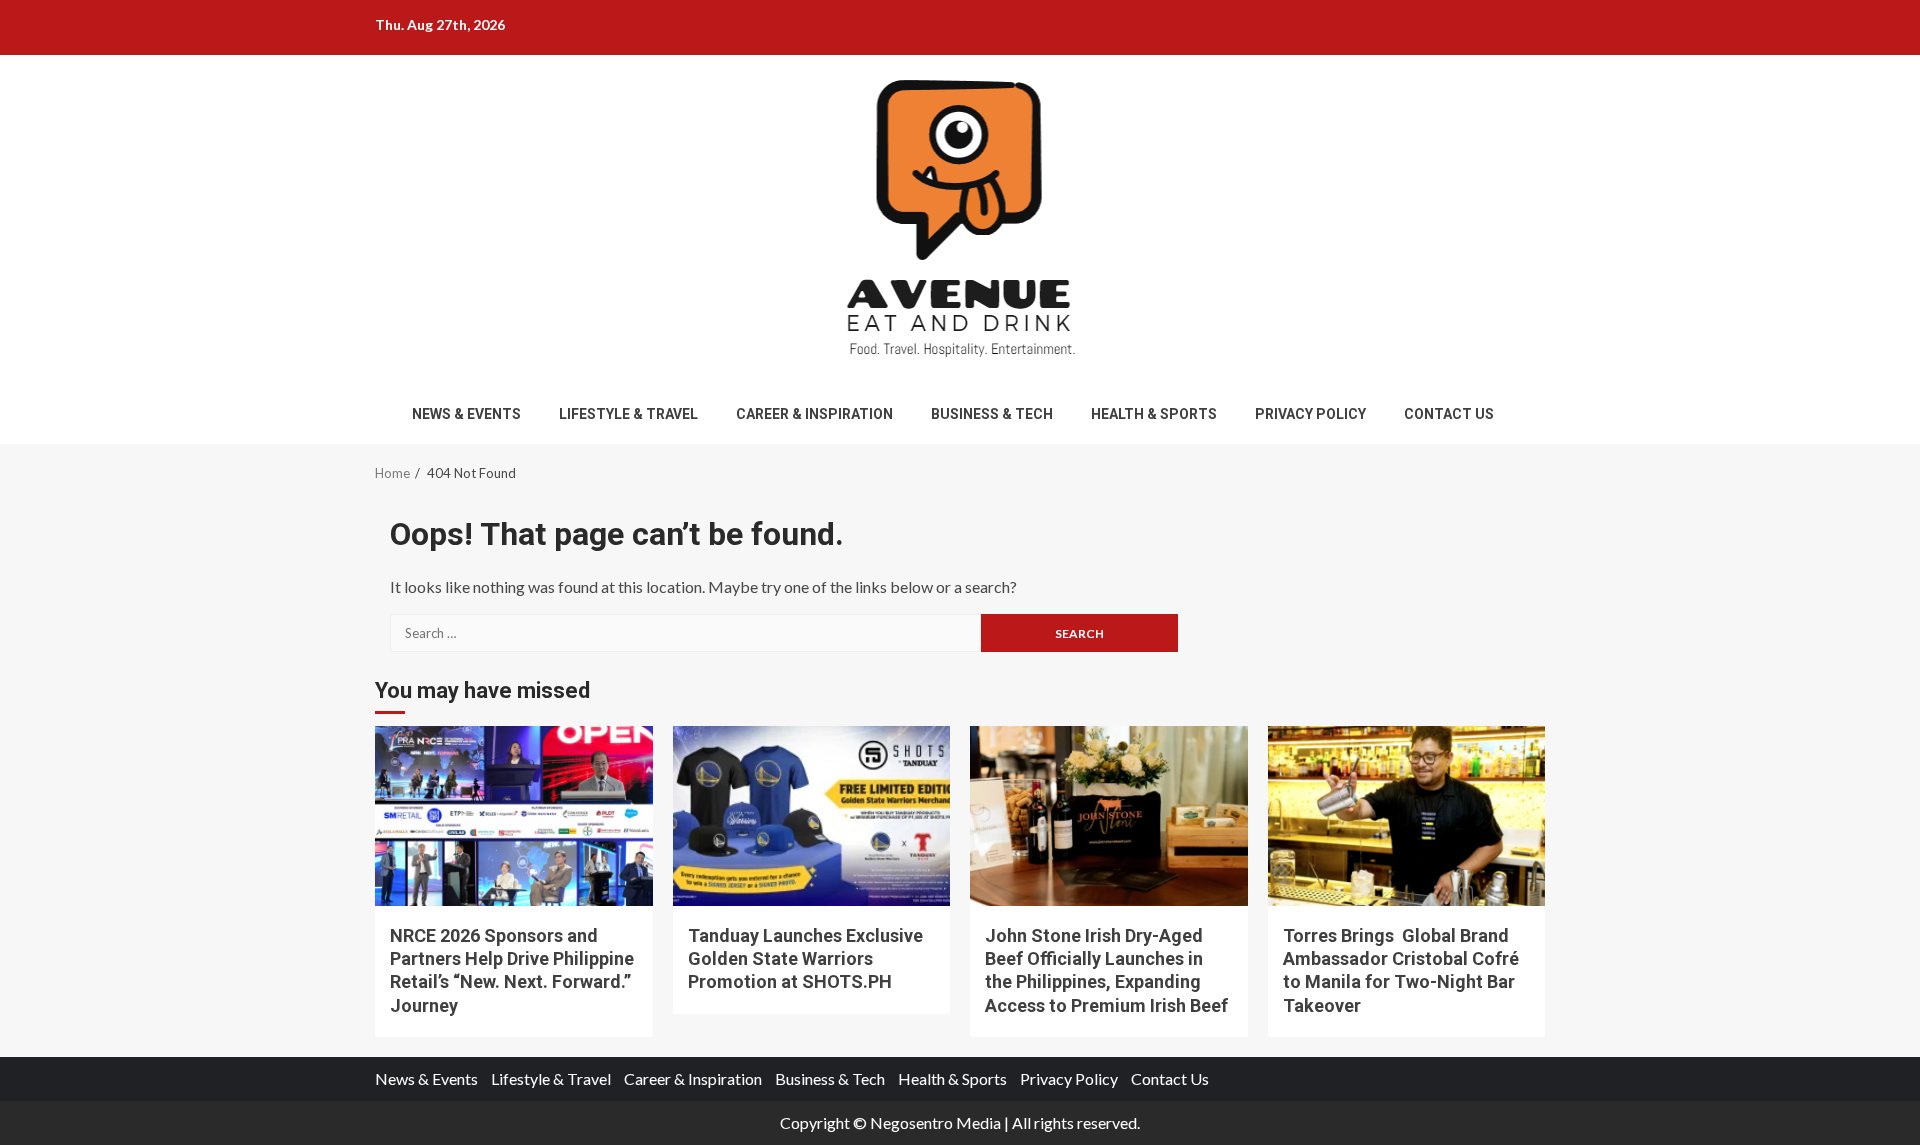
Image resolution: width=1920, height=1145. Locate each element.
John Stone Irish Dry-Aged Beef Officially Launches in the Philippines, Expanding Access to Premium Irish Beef (1109, 816)
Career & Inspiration (814, 414)
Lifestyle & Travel (628, 414)
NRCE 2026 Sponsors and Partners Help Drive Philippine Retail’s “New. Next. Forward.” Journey (514, 816)
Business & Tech (992, 414)
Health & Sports (1154, 414)
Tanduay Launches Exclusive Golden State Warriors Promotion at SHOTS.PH (812, 816)
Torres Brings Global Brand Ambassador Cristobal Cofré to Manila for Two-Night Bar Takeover (1407, 816)
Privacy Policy (1310, 414)
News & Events (466, 414)
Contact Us (1449, 414)
